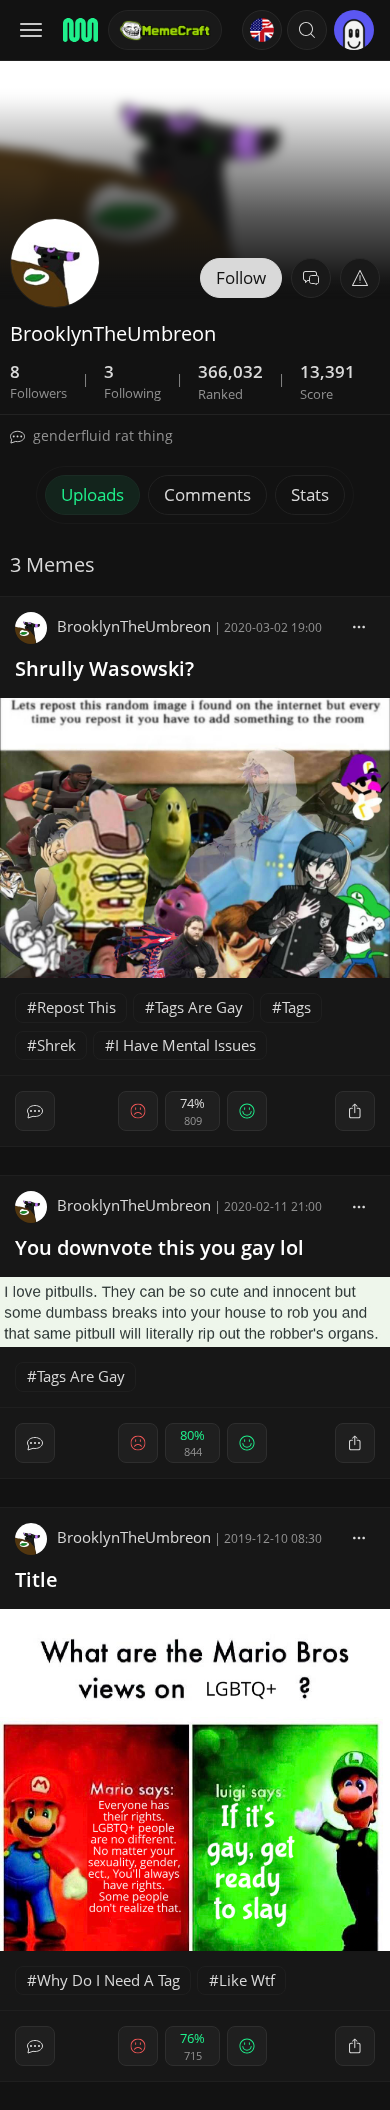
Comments (207, 494)
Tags (296, 1007)
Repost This (76, 1007)
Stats (310, 494)
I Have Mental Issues (185, 1045)
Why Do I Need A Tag (108, 1980)
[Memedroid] (79, 30)
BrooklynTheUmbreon (134, 626)
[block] (359, 626)
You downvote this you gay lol (159, 1247)
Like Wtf (247, 1980)
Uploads (92, 494)
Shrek (56, 1045)
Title (36, 1579)
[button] (307, 30)
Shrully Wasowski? (104, 668)
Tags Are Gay (199, 1007)
